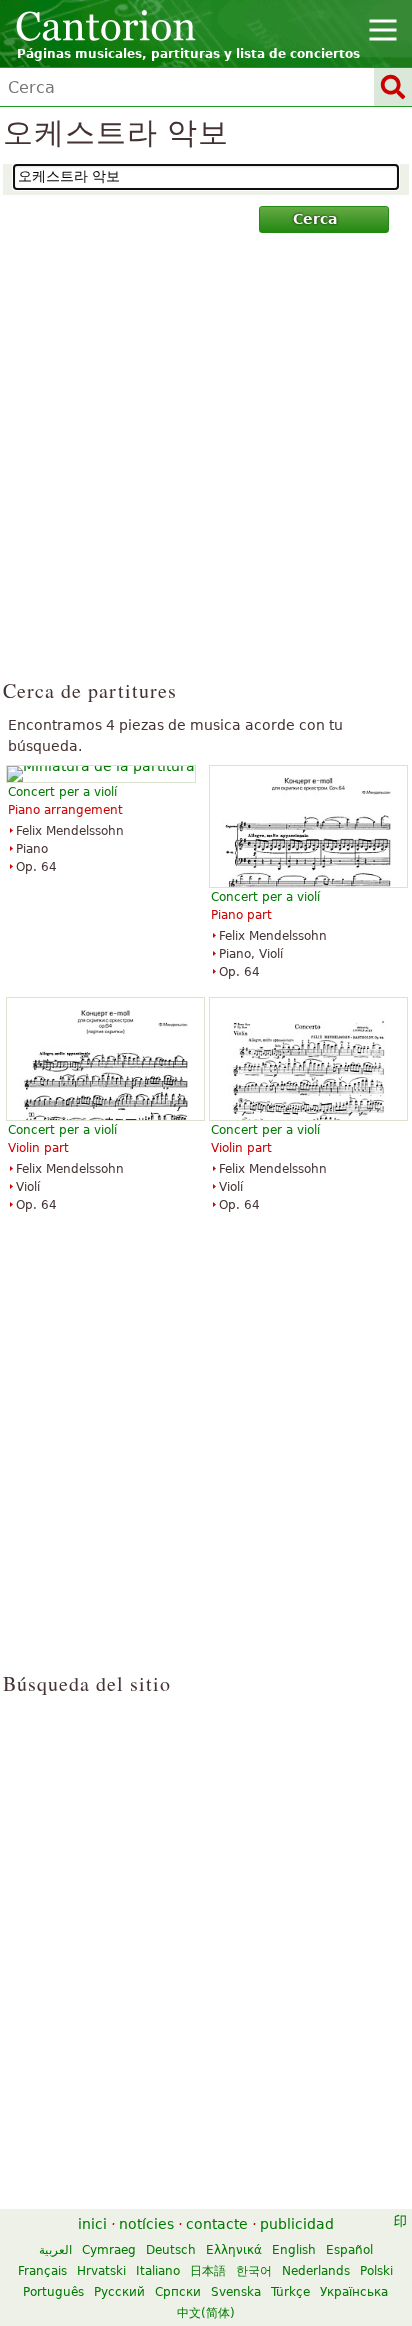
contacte (217, 2224)
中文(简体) (206, 2313)
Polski (376, 2271)
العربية (55, 2250)
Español (349, 2250)
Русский (119, 2292)
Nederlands (316, 2271)
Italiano (158, 2271)
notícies (146, 2224)
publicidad (297, 2224)
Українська (354, 2292)
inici (92, 2224)
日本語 (208, 2271)
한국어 (254, 2271)
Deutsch (171, 2250)
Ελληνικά (234, 2250)
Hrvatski (101, 2271)
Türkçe (290, 2292)
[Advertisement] (206, 465)
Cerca (315, 219)
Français (42, 2271)
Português (53, 2292)
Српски (178, 2292)
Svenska (236, 2292)
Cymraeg (109, 2250)
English (294, 2250)
